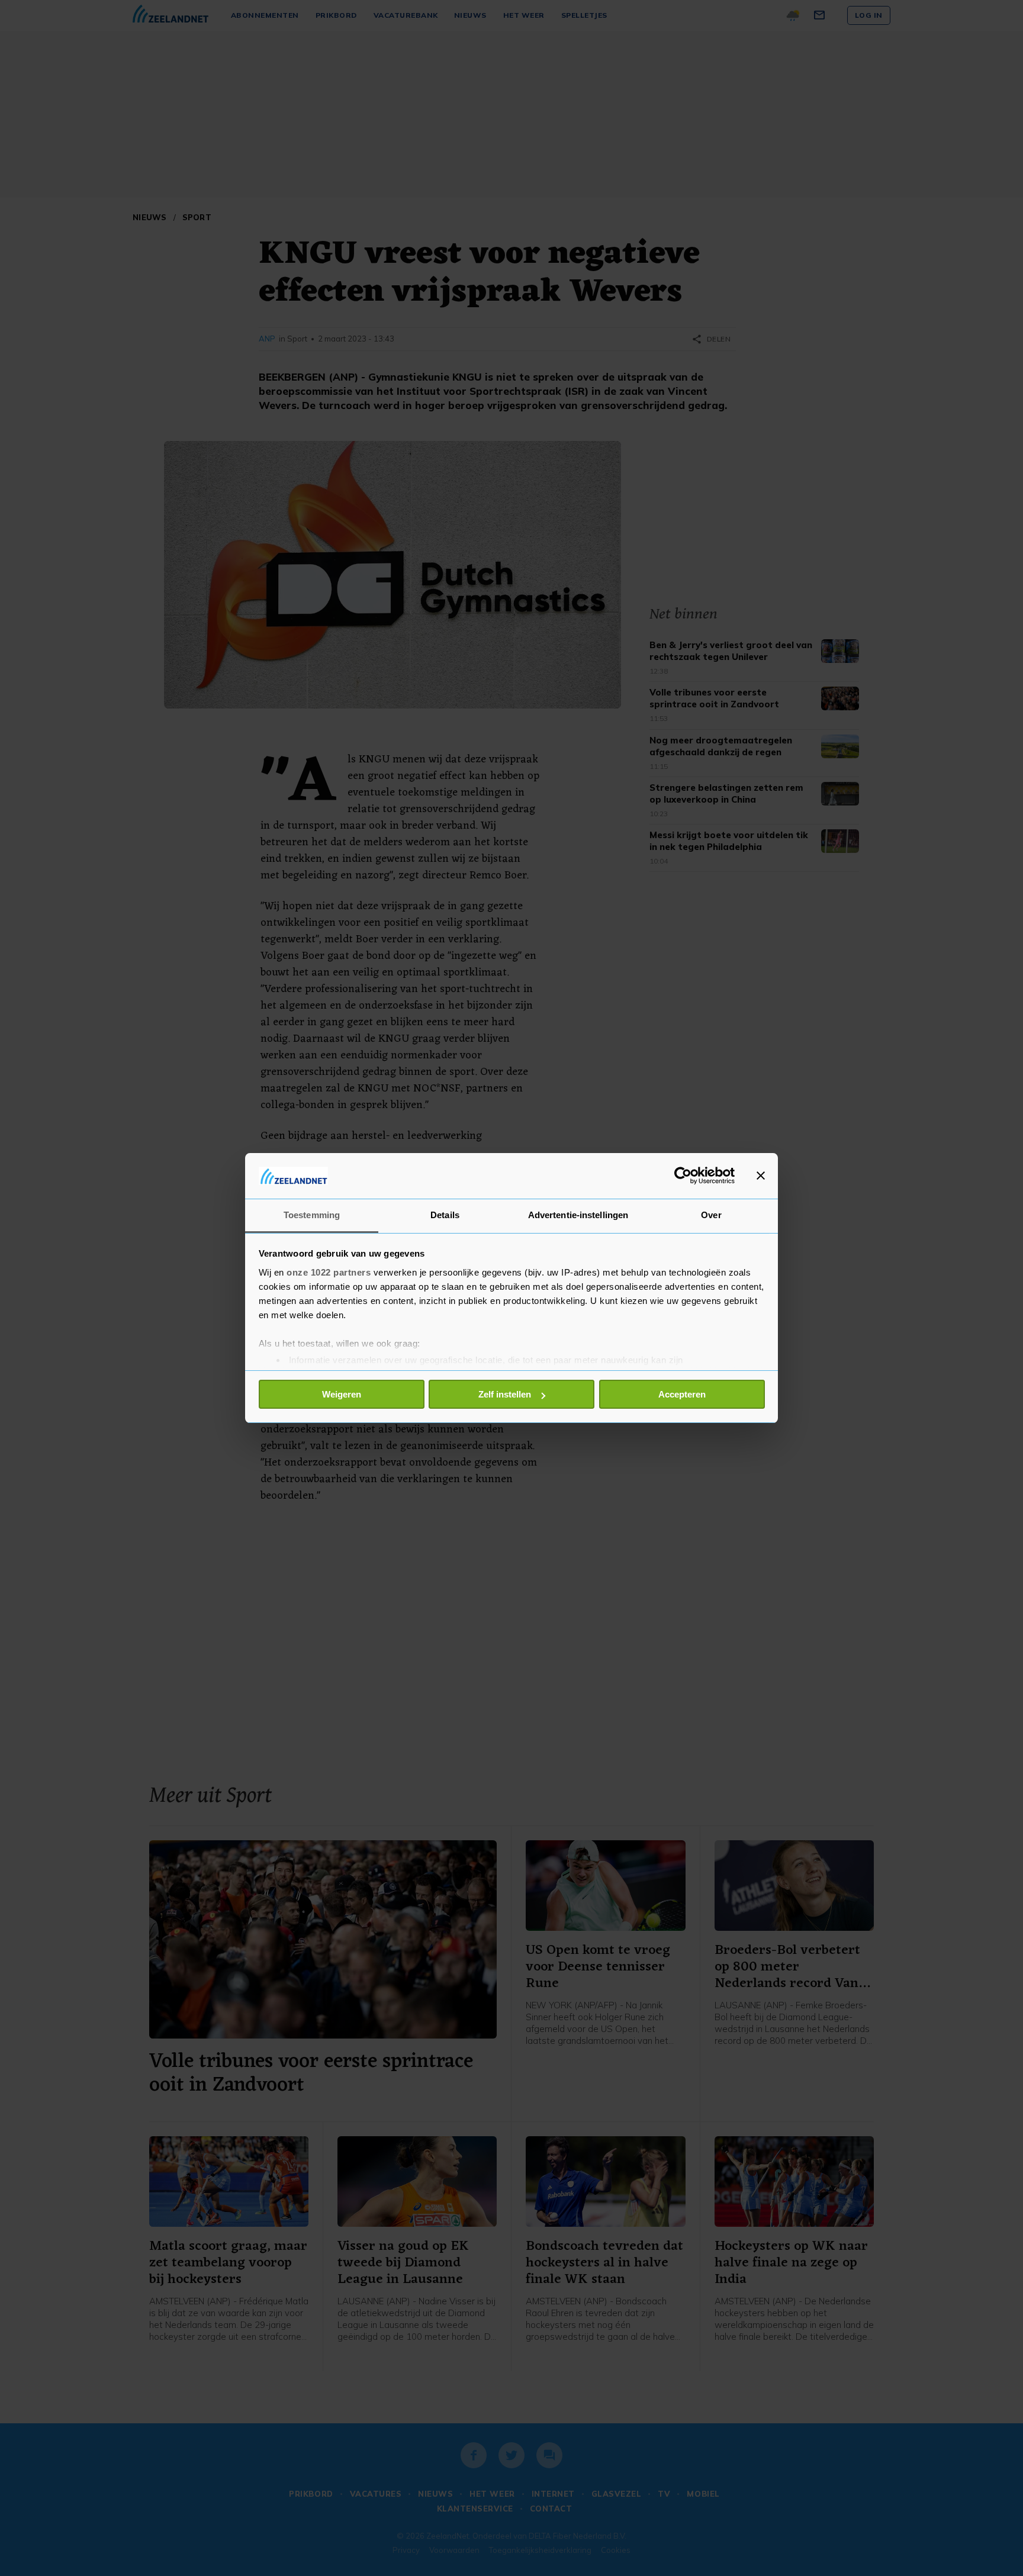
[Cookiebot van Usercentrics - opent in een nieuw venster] (683, 1176)
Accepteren (682, 1394)
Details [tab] (445, 1215)
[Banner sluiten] (761, 1176)
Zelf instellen (505, 1394)
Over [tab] (711, 1215)
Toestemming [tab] (312, 1215)
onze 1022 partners (329, 1272)
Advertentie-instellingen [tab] (578, 1215)
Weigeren (342, 1394)
